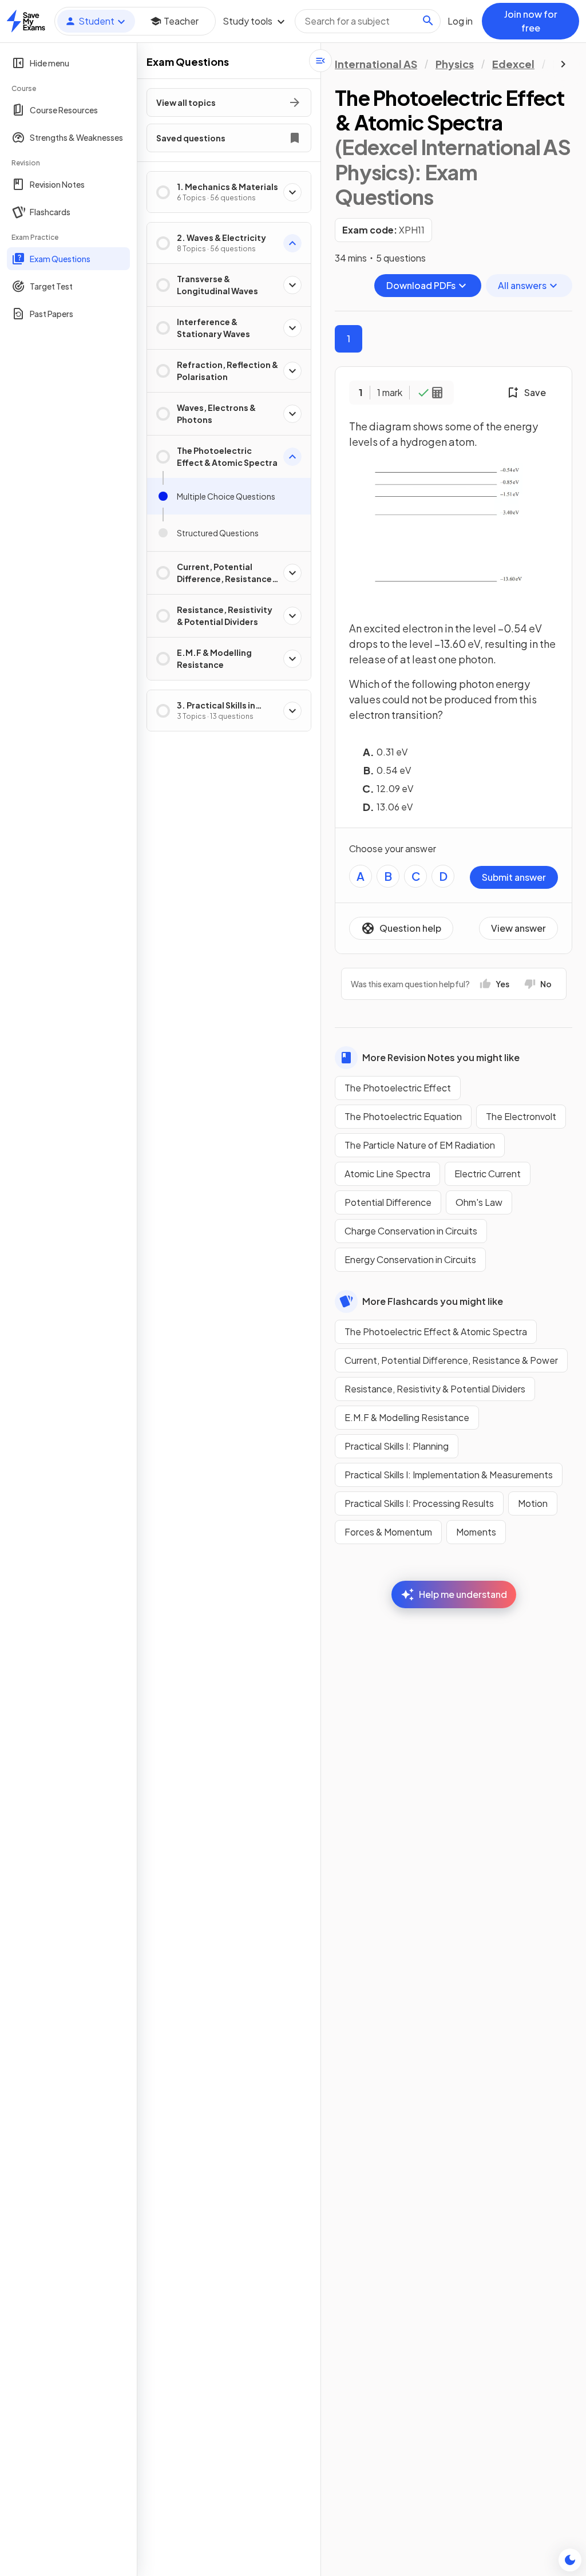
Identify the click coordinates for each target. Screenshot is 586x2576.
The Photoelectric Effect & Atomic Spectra (436, 1331)
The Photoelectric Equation (403, 1116)
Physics (455, 64)
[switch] (570, 2560)
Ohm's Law (479, 1202)
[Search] (428, 21)
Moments (476, 1532)
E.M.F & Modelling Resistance (407, 1417)
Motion (533, 1503)
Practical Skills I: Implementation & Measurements (449, 1475)
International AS (376, 64)
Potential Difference (388, 1202)
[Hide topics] (320, 61)
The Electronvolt (521, 1116)
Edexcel (513, 64)
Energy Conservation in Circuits (410, 1259)
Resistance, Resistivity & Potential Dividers (435, 1389)
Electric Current (488, 1174)
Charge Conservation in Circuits (411, 1231)
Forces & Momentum (388, 1532)
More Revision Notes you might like (441, 1057)
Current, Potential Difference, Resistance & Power (451, 1360)
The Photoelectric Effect (398, 1088)
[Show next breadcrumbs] (563, 64)
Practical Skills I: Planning (397, 1446)
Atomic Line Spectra (387, 1174)
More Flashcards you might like (433, 1301)
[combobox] (368, 21)
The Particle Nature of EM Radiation (420, 1145)
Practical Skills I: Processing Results (419, 1503)
